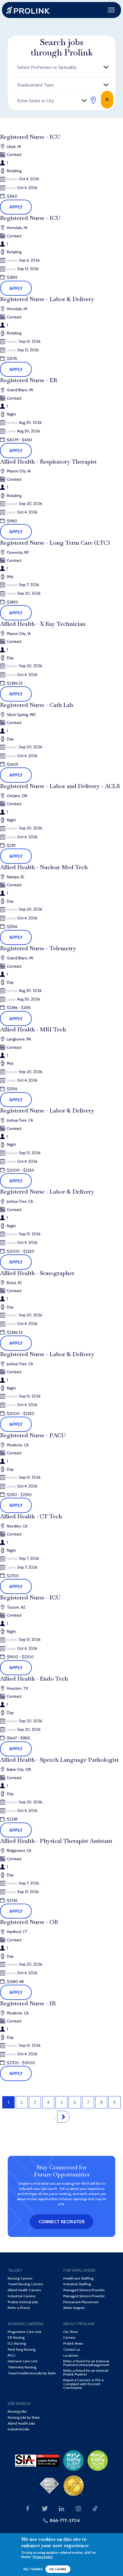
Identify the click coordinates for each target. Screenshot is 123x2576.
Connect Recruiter (62, 2222)
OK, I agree (58, 2569)
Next (63, 2117)
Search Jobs (107, 100)
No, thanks (33, 2569)
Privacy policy (43, 2557)
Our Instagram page (78, 2509)
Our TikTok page (95, 2509)
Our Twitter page (45, 2509)
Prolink (28, 10)
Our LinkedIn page (61, 2509)
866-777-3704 (65, 2520)
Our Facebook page (28, 2509)
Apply (16, 207)
